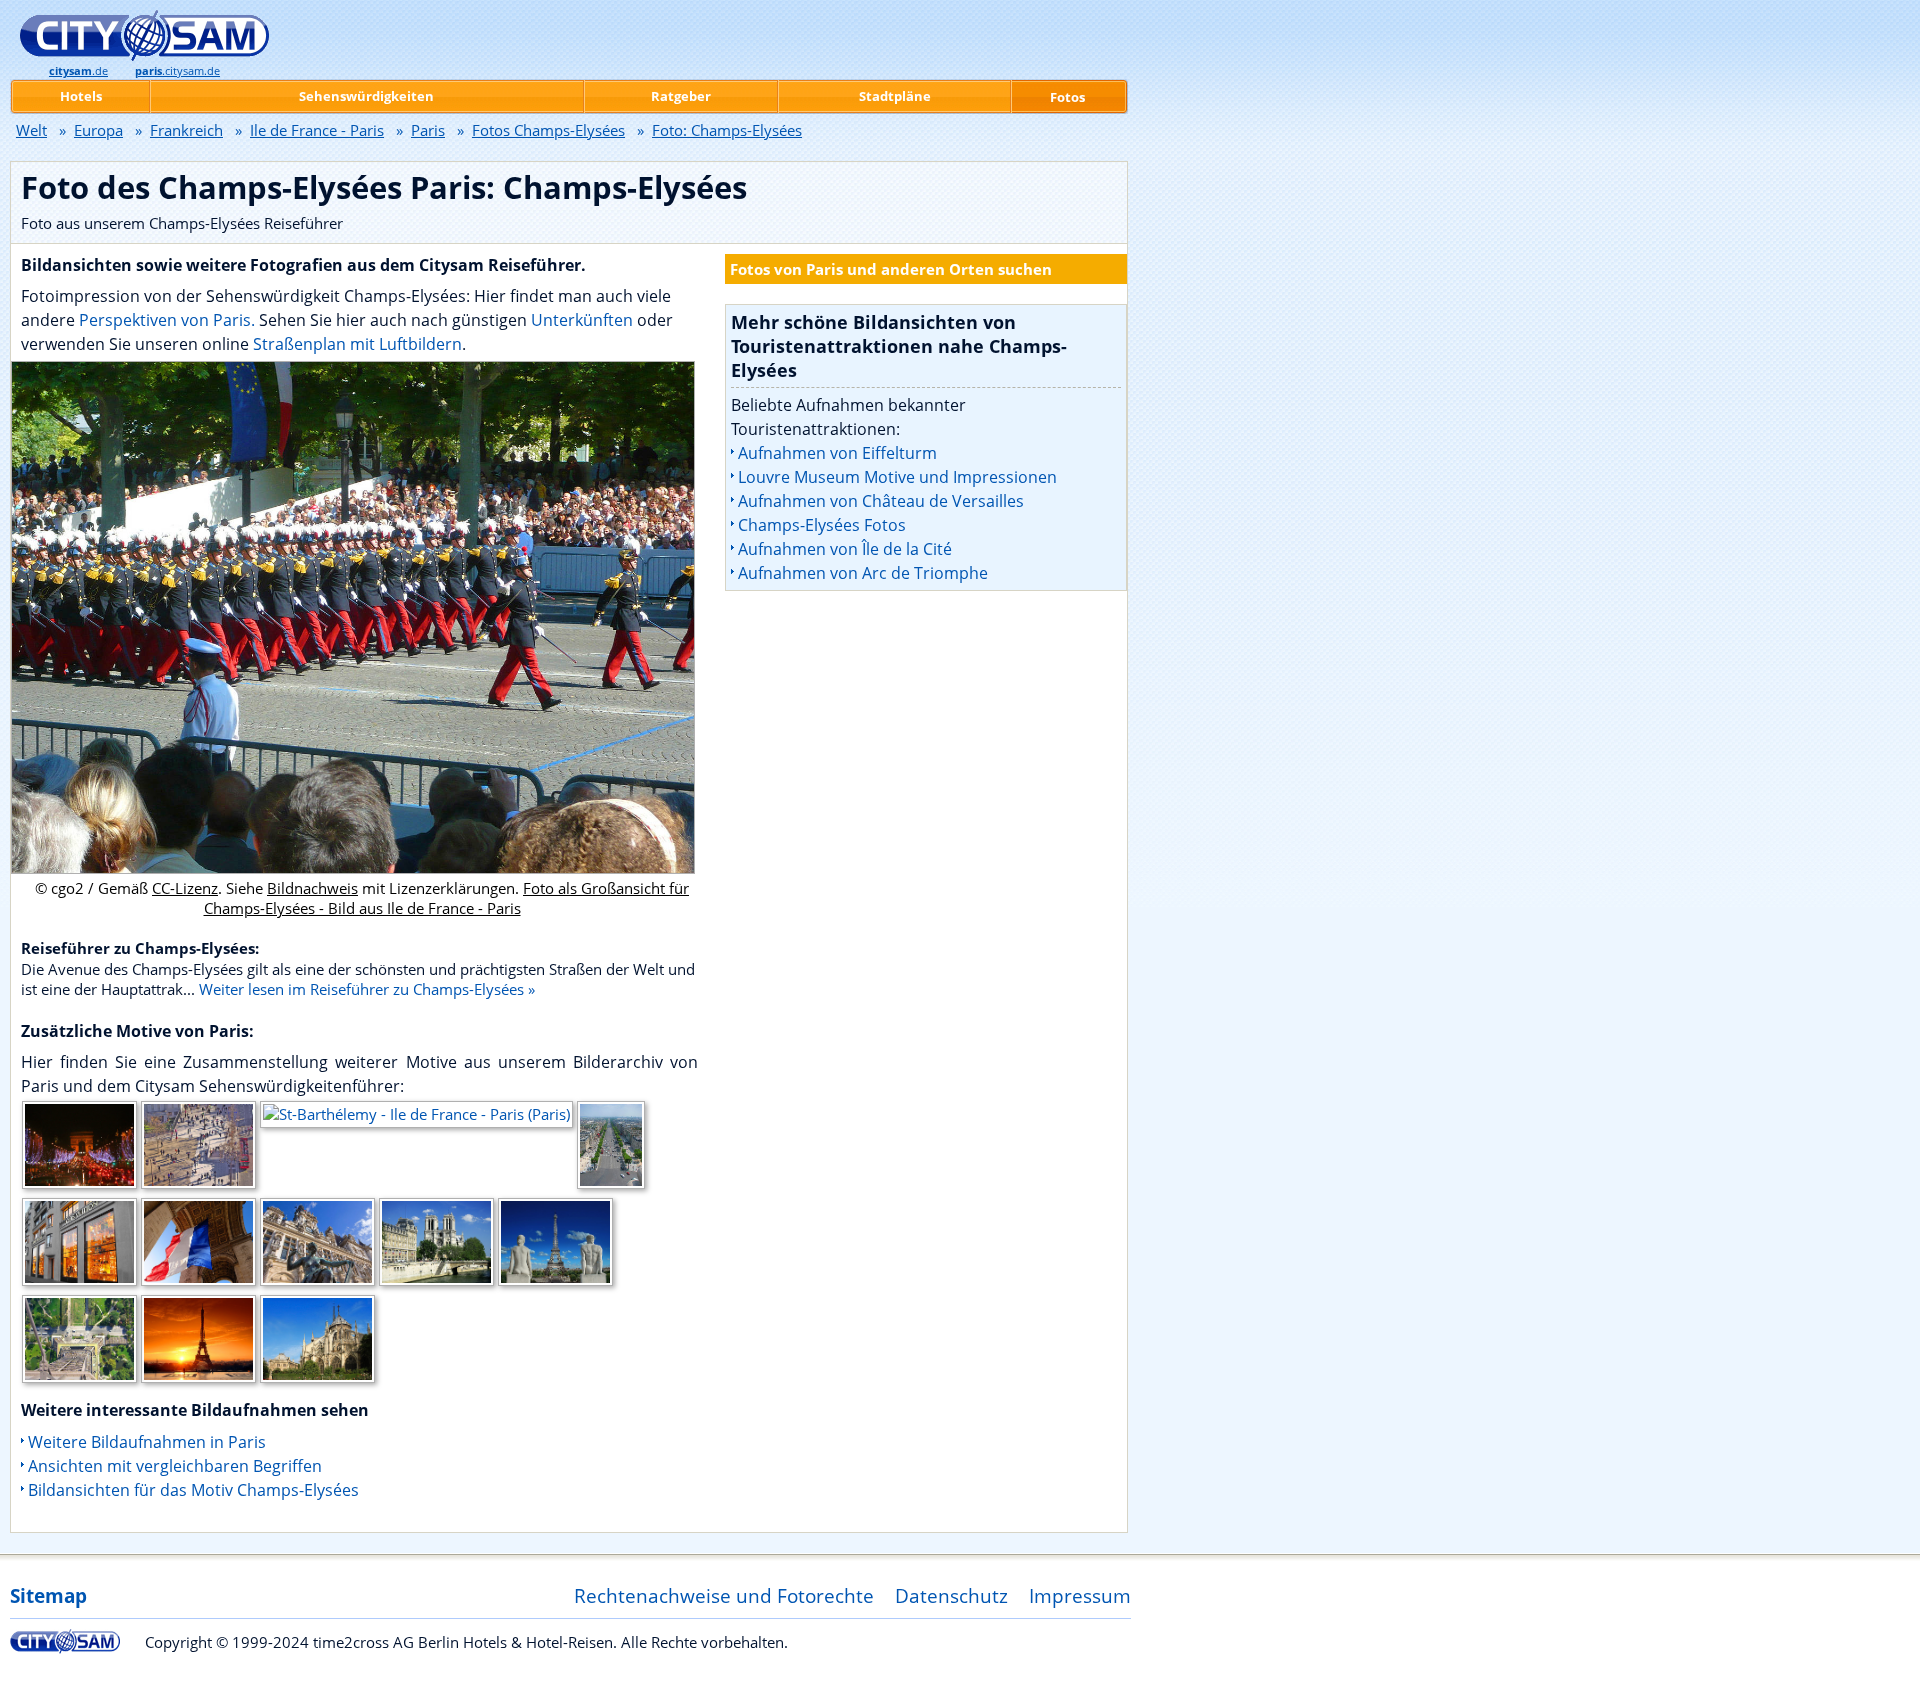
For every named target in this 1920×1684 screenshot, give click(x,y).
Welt (31, 130)
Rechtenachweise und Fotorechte (724, 1595)
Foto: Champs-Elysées (727, 130)
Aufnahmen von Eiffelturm (837, 453)
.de (78, 71)
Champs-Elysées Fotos (822, 525)
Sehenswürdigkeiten (366, 96)
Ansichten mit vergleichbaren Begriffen (175, 1466)
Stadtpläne (895, 96)
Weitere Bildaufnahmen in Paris (147, 1442)
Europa (98, 130)
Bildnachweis (312, 888)
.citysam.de (177, 71)
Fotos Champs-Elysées (548, 130)
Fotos (1067, 97)
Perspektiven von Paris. (167, 320)
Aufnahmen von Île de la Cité (845, 549)
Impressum (1080, 1595)
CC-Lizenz (185, 888)
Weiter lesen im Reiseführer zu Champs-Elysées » (367, 989)
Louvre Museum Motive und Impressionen (897, 477)
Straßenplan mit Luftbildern (357, 344)
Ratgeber (681, 96)
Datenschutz (951, 1595)
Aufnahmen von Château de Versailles (881, 501)
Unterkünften (584, 320)
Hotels (81, 96)
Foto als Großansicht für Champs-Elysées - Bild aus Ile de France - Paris (447, 898)
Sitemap (48, 1595)
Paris (428, 130)
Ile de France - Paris (317, 130)
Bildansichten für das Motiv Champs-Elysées (193, 1490)
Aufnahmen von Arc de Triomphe (863, 573)
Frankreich (186, 130)
